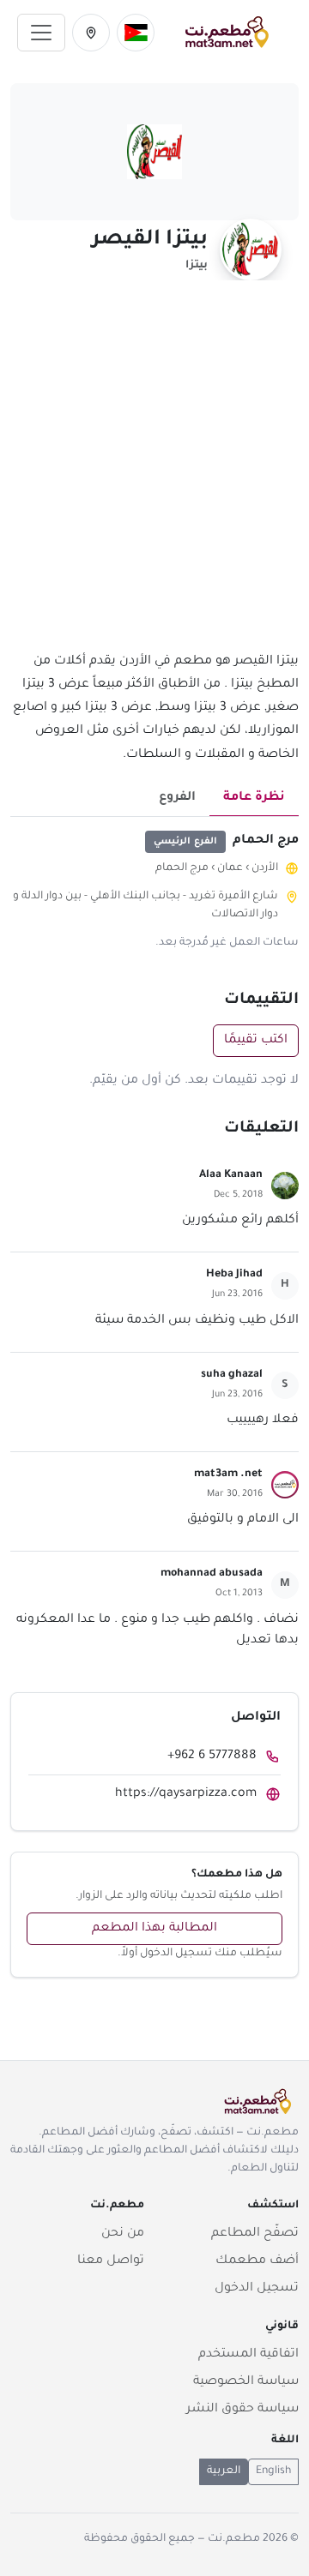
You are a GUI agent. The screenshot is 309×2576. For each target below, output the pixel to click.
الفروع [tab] (177, 798)
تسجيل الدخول (257, 2289)
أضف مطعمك (257, 2261)
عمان (230, 868)
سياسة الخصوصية (246, 2382)
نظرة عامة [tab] (254, 798)
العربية (224, 2471)
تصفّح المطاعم (255, 2234)
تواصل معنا (111, 2261)
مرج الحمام (182, 868)
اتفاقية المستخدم (248, 2355)
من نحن (123, 2234)
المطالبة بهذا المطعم (154, 1929)
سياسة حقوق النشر (242, 2410)
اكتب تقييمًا (256, 1041)
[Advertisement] (154, 476)
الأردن (265, 868)
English (273, 2471)
